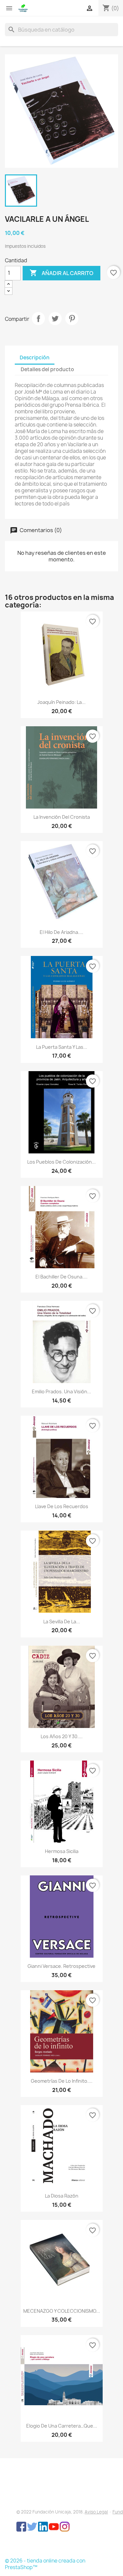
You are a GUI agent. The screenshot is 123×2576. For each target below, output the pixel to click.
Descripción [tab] (35, 358)
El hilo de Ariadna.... (61, 932)
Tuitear (55, 319)
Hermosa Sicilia (62, 1851)
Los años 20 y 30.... (62, 1736)
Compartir (38, 319)
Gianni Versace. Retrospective (61, 1966)
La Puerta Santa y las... (62, 1047)
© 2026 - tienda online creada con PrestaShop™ (45, 2564)
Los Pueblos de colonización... (61, 1162)
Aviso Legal (96, 2512)
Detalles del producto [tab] (47, 369)
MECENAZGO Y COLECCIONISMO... (62, 2311)
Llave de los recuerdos (62, 1506)
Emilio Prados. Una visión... (61, 1391)
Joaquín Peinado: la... (61, 702)
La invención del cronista (62, 817)
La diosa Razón (62, 2196)
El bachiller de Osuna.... (61, 1277)
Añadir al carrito (61, 273)
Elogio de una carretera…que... (62, 2426)
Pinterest (72, 319)
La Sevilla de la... (62, 1622)
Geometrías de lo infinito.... (62, 2081)
